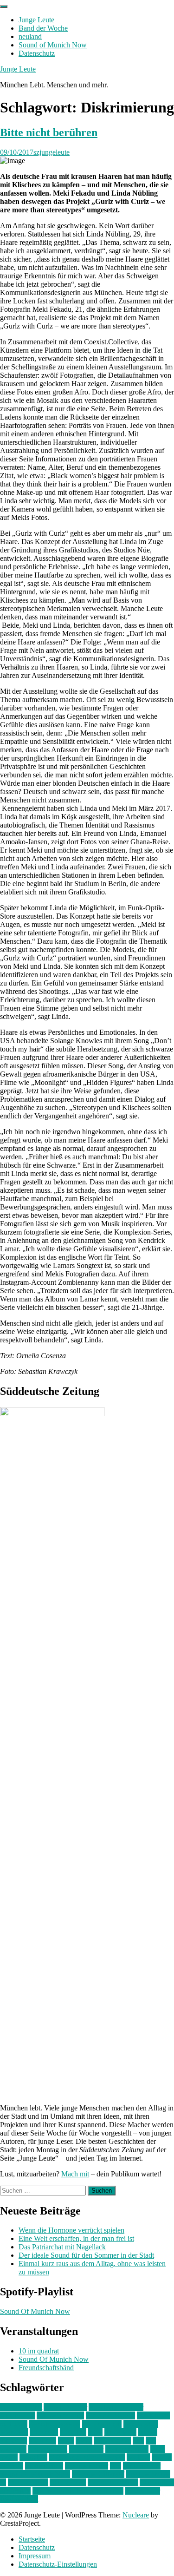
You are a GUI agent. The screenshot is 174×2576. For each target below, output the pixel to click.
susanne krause (148, 2474)
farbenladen (141, 2424)
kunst (66, 2441)
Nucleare (136, 2515)
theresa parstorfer (113, 2482)
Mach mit (75, 2174)
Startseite (32, 2539)
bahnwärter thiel (60, 2415)
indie (95, 2432)
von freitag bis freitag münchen (78, 2491)
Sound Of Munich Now (35, 2311)
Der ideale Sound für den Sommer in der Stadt (86, 2255)
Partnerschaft (44, 2466)
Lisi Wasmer (113, 2441)
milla (158, 2449)
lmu (138, 2441)
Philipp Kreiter (87, 2466)
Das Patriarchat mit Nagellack (62, 2247)
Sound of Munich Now (53, 45)
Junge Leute (36, 20)
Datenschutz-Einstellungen (58, 2564)
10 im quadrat (39, 2351)
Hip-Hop (73, 2432)
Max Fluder (86, 2449)
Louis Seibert (48, 2449)
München (33, 2457)
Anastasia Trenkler (116, 2407)
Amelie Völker (65, 2407)
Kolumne (42, 2441)
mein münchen (127, 2449)
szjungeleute (52, 152)
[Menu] (4, 7)
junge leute (120, 2432)
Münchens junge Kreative (87, 2457)
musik (9, 2457)
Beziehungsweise (55, 2424)
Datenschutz (37, 53)
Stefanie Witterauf (98, 2474)
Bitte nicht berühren (49, 132)
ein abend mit (102, 2424)
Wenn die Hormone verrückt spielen (71, 2230)
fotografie (44, 2432)
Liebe (84, 2441)
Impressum (35, 2556)
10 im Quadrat (21, 2407)
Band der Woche (43, 28)
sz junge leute (28, 2482)
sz (3, 2482)
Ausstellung (17, 2415)
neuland (30, 36)
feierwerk (14, 2432)
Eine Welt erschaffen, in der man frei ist (76, 2238)
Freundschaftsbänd (46, 2368)
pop (116, 2466)
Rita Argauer (142, 2466)
